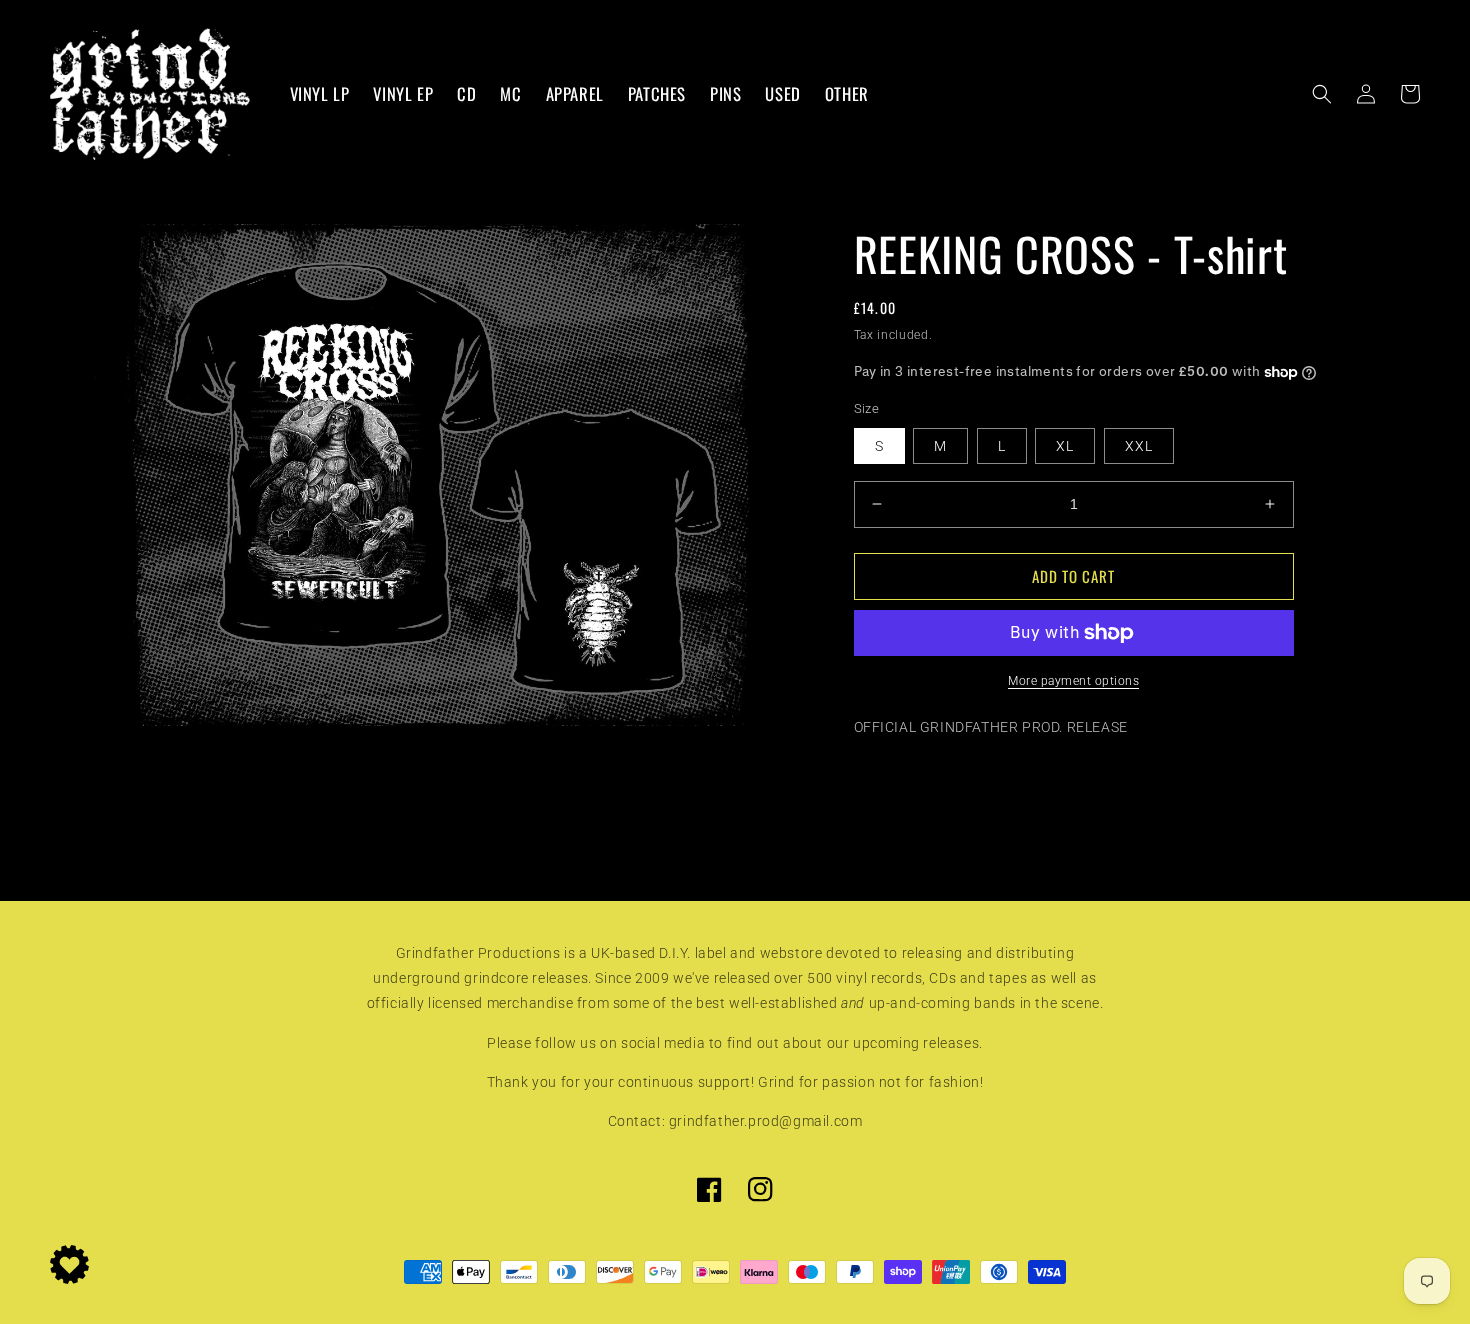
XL (1065, 446)
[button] (1322, 94)
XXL (1139, 446)
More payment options (1073, 681)
